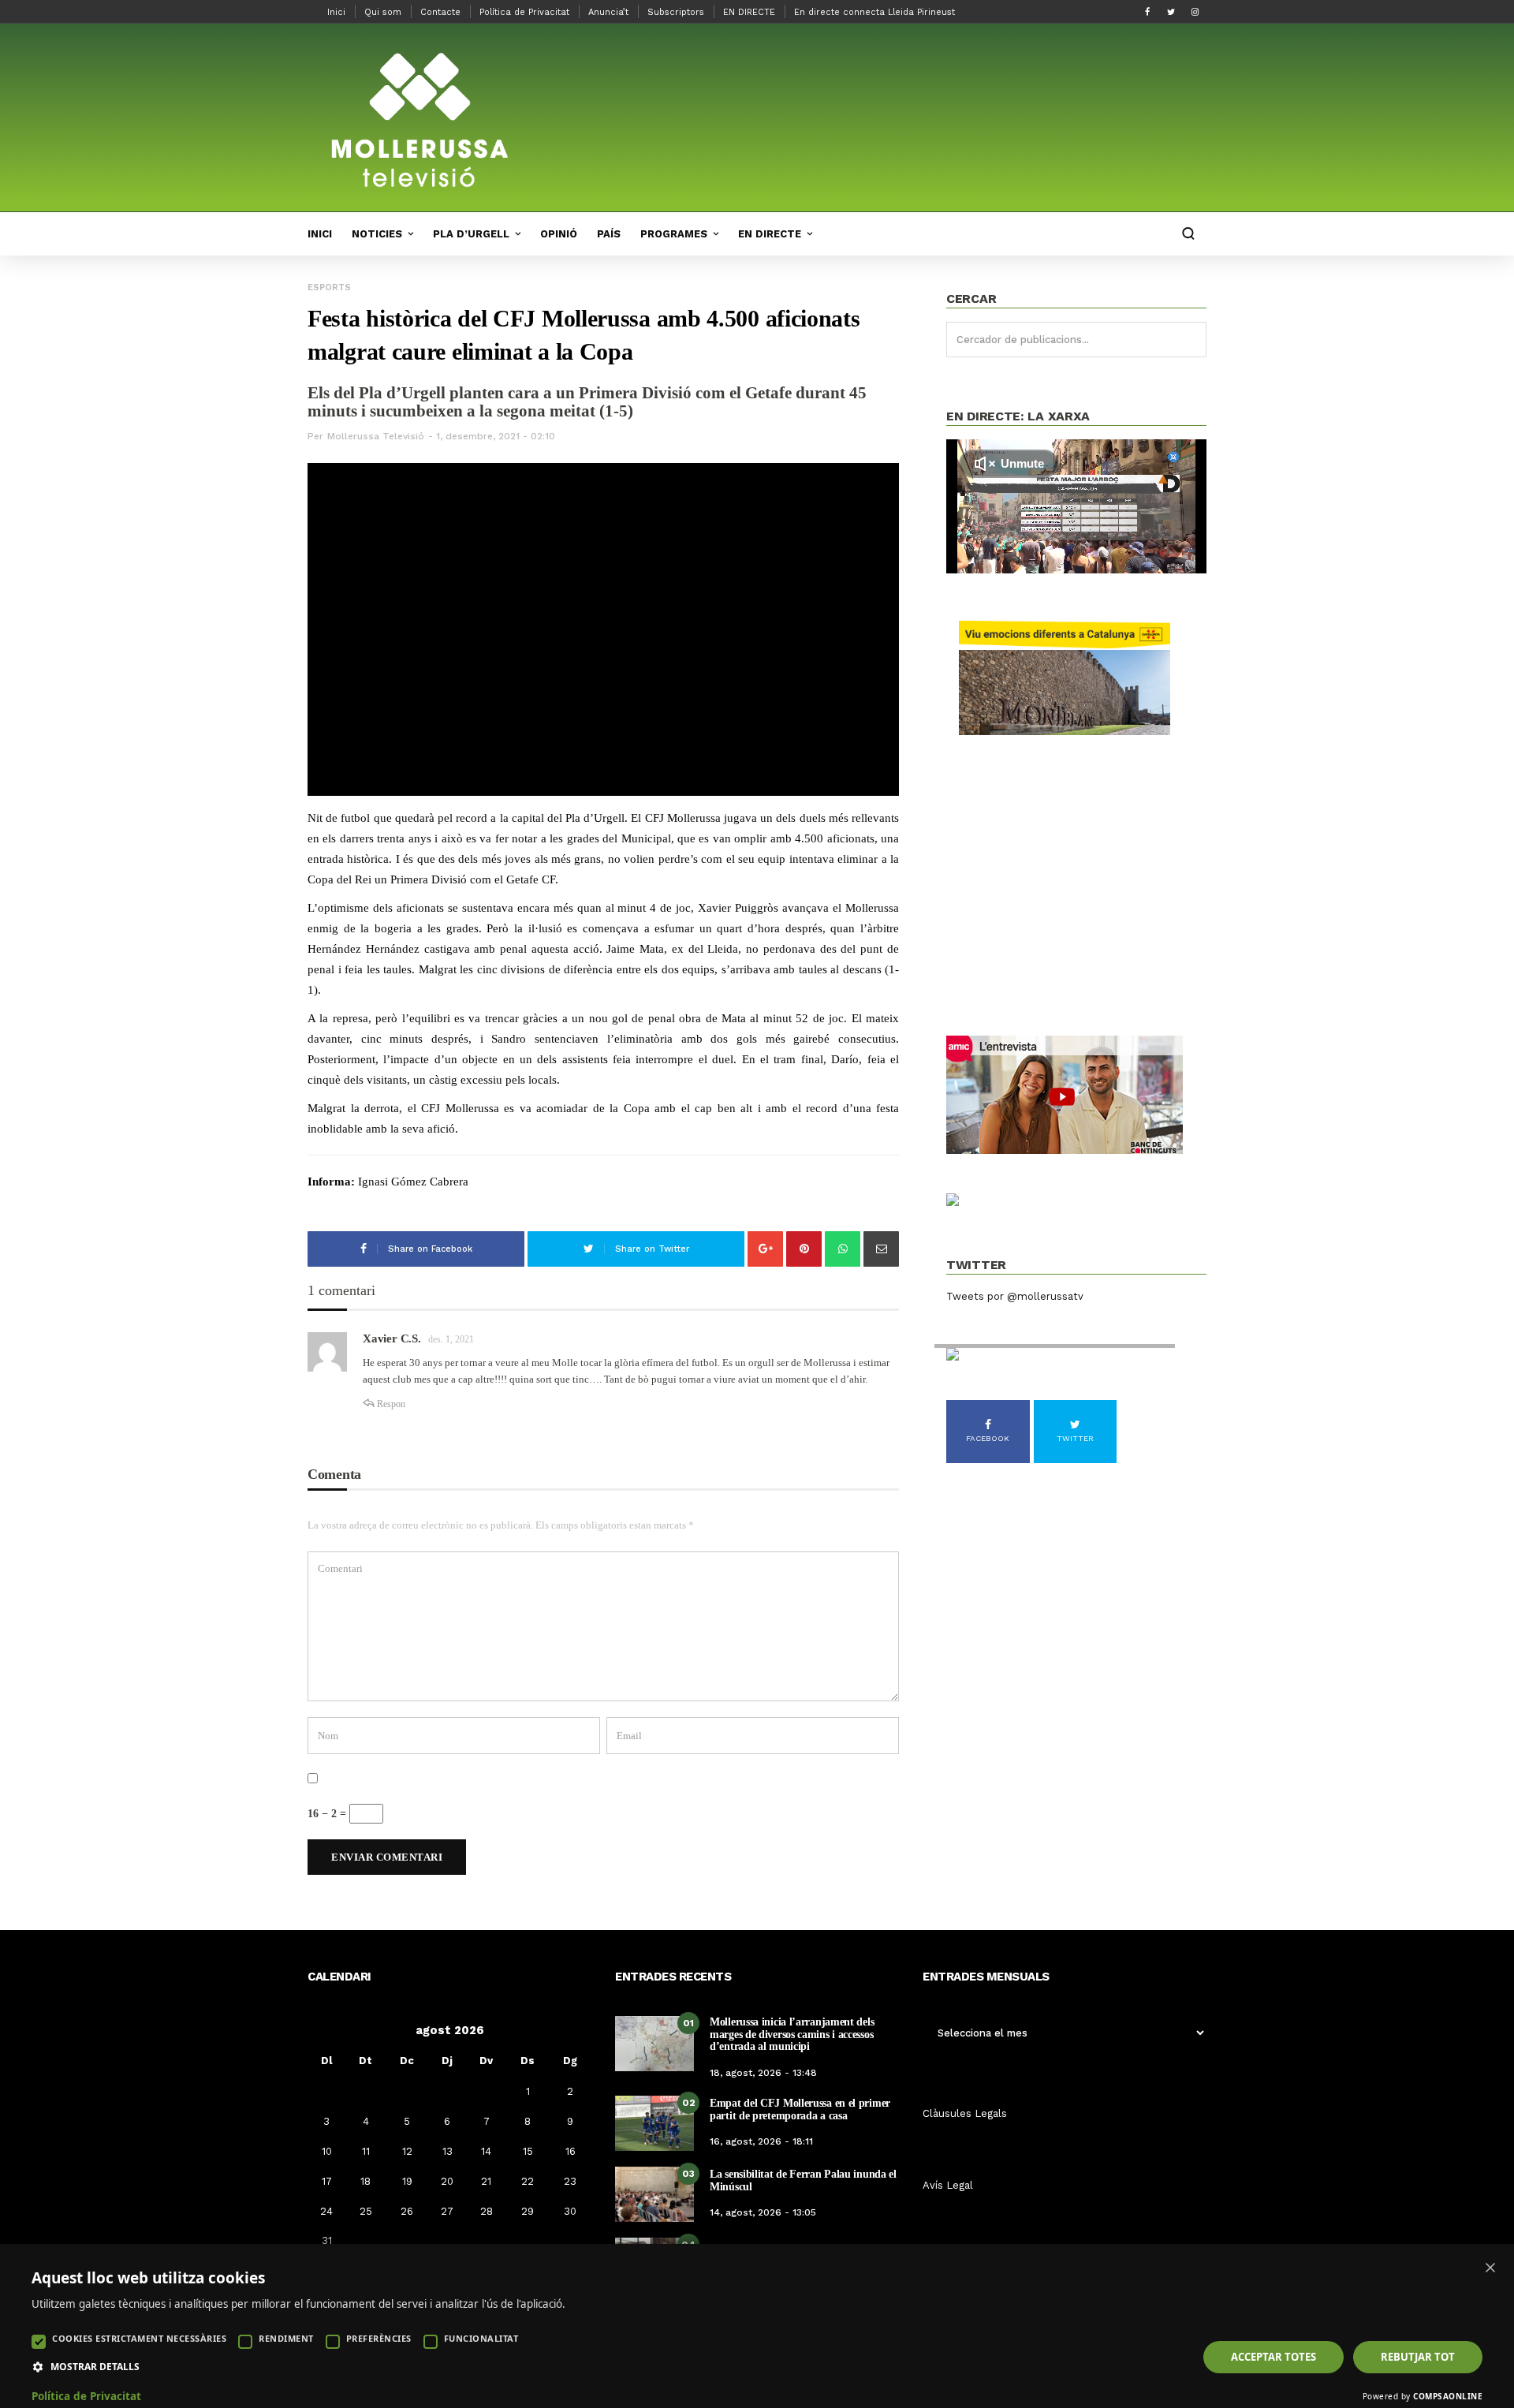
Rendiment (286, 2338)
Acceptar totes (1273, 2357)
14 (486, 2151)
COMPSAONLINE (1448, 2396)
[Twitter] (1171, 12)
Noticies (377, 234)
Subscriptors (676, 12)
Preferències (379, 2338)
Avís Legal (948, 2185)
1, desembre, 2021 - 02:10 (496, 436)
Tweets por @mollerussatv (1015, 1296)
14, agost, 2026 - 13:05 (763, 2212)
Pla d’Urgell (471, 234)
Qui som (383, 12)
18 (365, 2181)
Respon (391, 1404)
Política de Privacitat (524, 12)
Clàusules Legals (965, 2113)
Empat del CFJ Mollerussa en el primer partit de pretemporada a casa (800, 2109)
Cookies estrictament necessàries (139, 2338)
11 (366, 2151)
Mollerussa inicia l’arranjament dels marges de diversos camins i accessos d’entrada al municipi (792, 2034)
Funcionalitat (481, 2338)
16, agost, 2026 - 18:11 (761, 2141)
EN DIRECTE (749, 12)
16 (571, 2151)
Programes (674, 234)
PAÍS (609, 234)
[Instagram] (1195, 12)
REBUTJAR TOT (1418, 2357)
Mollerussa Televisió (376, 436)
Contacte (440, 12)
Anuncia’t (608, 12)
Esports (329, 287)
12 (407, 2151)
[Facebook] (1147, 12)
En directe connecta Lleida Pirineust (874, 12)
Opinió (559, 234)
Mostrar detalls (95, 2367)
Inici (336, 12)
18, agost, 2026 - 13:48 (763, 2073)
